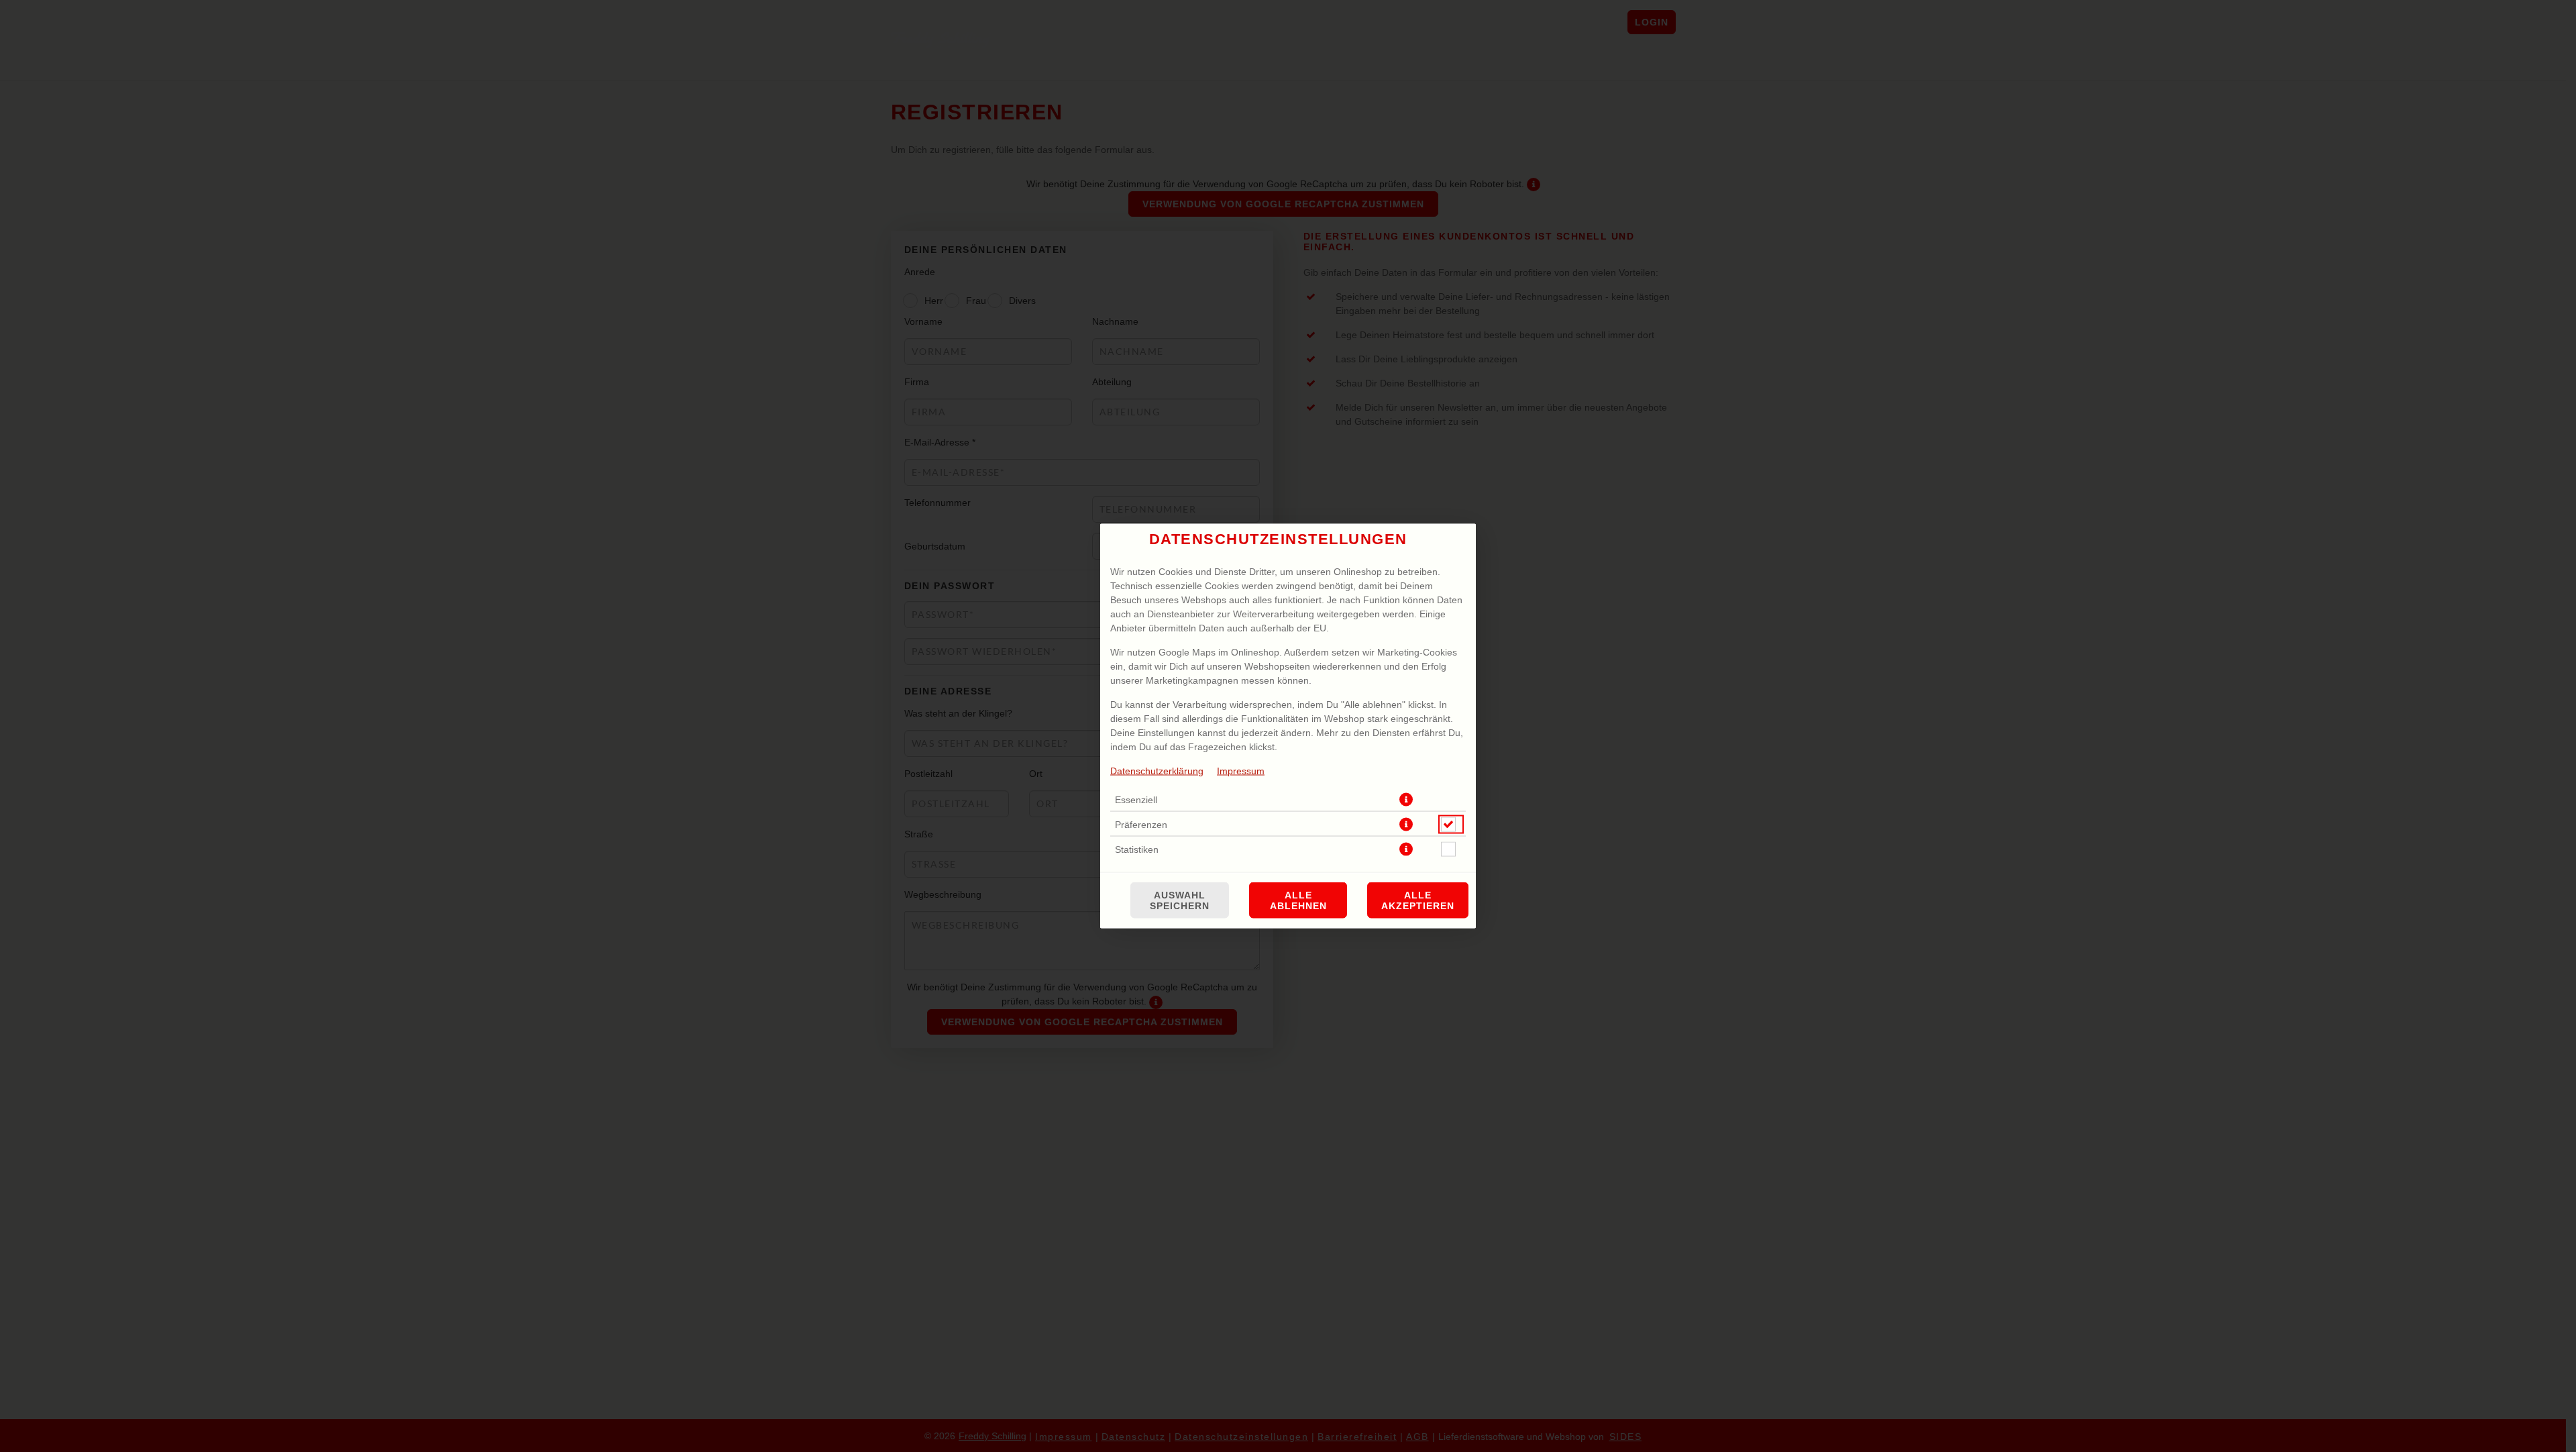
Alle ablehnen (1298, 900)
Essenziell (1136, 800)
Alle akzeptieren (1418, 900)
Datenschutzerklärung (1157, 771)
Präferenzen (1141, 825)
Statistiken (1137, 849)
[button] (1406, 800)
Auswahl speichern (1180, 900)
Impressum (1241, 771)
